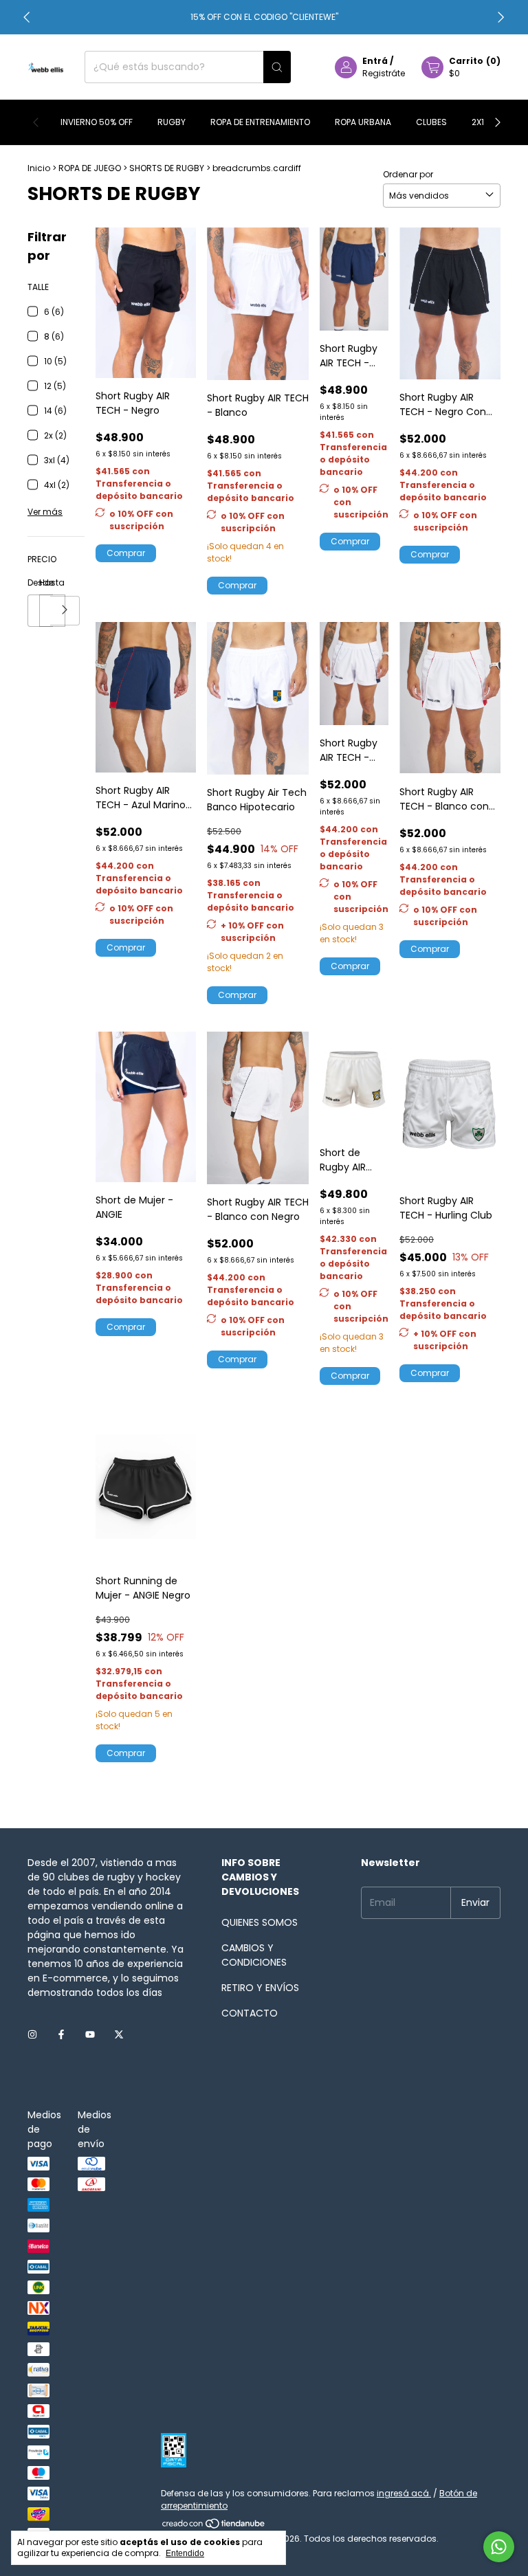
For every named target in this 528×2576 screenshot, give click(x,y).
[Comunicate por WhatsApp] (499, 2547)
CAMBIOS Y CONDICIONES (254, 1955)
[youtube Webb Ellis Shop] (90, 2035)
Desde (33, 582)
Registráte (384, 73)
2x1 (478, 122)
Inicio (39, 168)
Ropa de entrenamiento (260, 122)
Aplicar (65, 611)
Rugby (172, 122)
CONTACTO (250, 2013)
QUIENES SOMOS (260, 1922)
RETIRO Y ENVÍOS (260, 1988)
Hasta (45, 582)
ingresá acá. (404, 2493)
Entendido (185, 2553)
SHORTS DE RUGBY (167, 168)
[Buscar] (277, 67)
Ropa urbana (363, 122)
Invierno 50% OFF (97, 122)
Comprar (126, 553)
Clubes (431, 122)
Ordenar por (408, 174)
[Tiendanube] (214, 2526)
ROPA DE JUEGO (90, 168)
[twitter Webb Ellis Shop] (119, 2035)
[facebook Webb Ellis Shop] (61, 2035)
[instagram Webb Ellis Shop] (32, 2035)
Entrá (375, 61)
